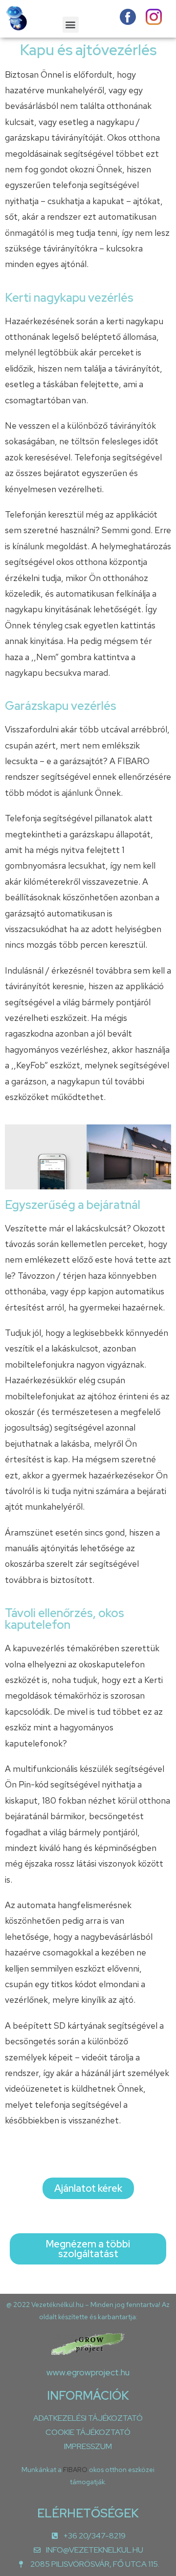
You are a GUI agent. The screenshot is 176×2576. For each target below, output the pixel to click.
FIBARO (76, 2470)
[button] (71, 25)
